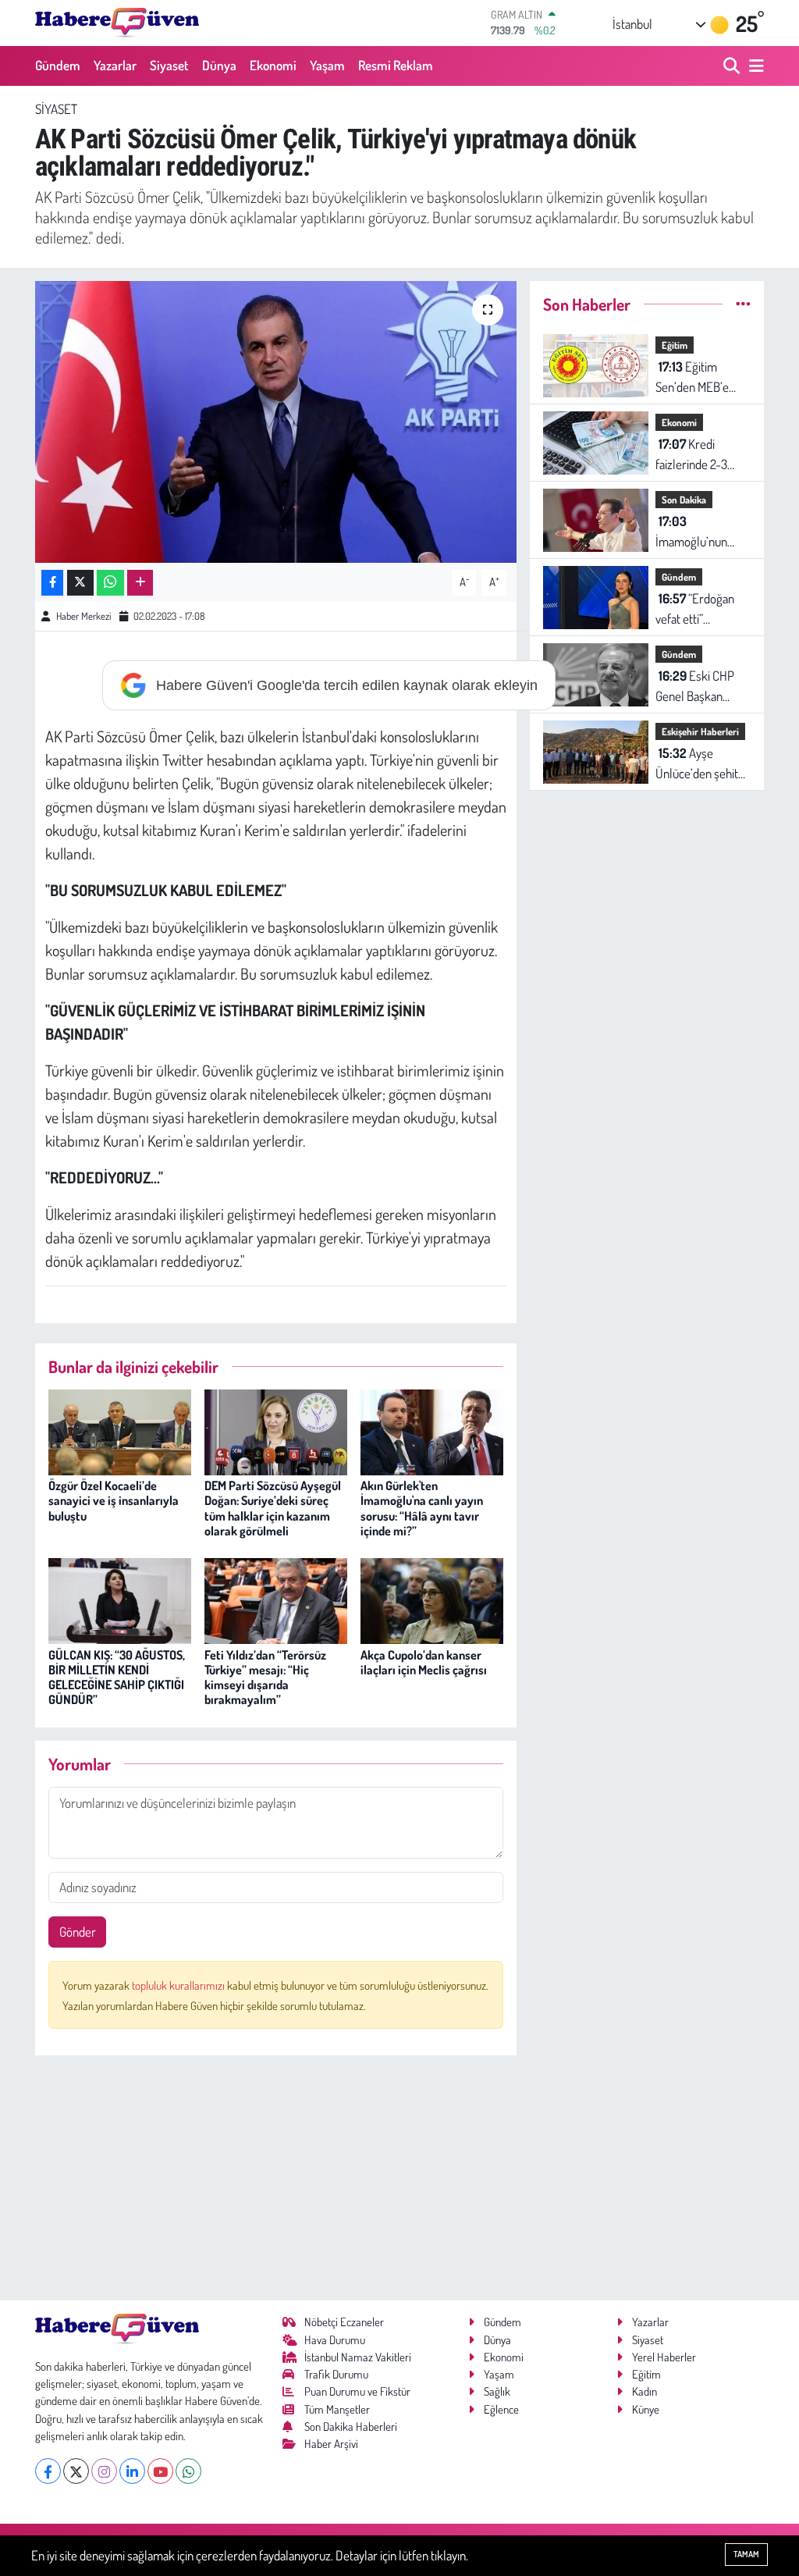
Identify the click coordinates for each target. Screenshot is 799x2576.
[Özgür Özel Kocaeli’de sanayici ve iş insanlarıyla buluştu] (120, 1430)
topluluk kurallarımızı (179, 1985)
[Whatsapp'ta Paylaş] (110, 583)
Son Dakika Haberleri (351, 2427)
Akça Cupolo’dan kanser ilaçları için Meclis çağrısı (424, 1662)
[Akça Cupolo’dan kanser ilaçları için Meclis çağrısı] (432, 1599)
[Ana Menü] (754, 66)
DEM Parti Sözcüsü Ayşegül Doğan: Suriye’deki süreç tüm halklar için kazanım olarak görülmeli (273, 1508)
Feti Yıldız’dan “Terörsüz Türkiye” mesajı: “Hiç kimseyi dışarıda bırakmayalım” (265, 1678)
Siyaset (169, 65)
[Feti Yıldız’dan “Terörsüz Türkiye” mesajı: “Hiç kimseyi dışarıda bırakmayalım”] (276, 1599)
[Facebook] (48, 2471)
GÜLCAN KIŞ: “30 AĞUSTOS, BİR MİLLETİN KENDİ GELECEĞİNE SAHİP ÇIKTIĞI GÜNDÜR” (117, 1678)
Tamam (746, 2554)
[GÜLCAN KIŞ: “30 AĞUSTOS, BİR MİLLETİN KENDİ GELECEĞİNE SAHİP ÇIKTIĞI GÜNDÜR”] (120, 1599)
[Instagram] (104, 2471)
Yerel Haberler (664, 2357)
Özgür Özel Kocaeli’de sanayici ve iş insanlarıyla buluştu (114, 1500)
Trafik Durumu (336, 2374)
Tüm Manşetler (337, 2409)
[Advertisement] (276, 2178)
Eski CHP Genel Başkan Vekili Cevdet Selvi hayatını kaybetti (700, 687)
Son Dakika (684, 500)
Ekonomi (273, 65)
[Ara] (733, 66)
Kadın (645, 2391)
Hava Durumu (335, 2340)
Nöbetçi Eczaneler (344, 2322)
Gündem (58, 65)
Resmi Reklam (396, 65)
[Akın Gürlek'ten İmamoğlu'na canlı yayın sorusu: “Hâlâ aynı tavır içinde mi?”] (432, 1430)
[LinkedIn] (132, 2471)
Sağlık (497, 2391)
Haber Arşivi (331, 2444)
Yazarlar (115, 65)
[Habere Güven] (117, 23)
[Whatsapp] (188, 2471)
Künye (646, 2409)
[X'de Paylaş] (80, 583)
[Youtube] (160, 2471)
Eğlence (501, 2409)
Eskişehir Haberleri (700, 731)
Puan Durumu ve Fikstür (357, 2391)
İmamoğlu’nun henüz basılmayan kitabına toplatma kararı (700, 532)
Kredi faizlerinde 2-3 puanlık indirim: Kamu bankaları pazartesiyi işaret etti (697, 455)
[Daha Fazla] (140, 583)
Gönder (78, 1932)
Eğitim (675, 345)
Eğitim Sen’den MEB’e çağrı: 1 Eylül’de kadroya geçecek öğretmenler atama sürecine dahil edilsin (698, 377)
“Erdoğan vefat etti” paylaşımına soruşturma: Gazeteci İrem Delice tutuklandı (697, 609)
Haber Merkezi (83, 616)
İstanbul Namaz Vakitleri (358, 2357)
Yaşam (327, 65)
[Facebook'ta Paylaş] (52, 583)
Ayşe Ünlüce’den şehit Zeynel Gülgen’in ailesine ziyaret (697, 764)
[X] (76, 2471)
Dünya (219, 65)
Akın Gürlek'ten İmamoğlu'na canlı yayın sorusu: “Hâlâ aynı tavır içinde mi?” (422, 1508)
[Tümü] (743, 304)
